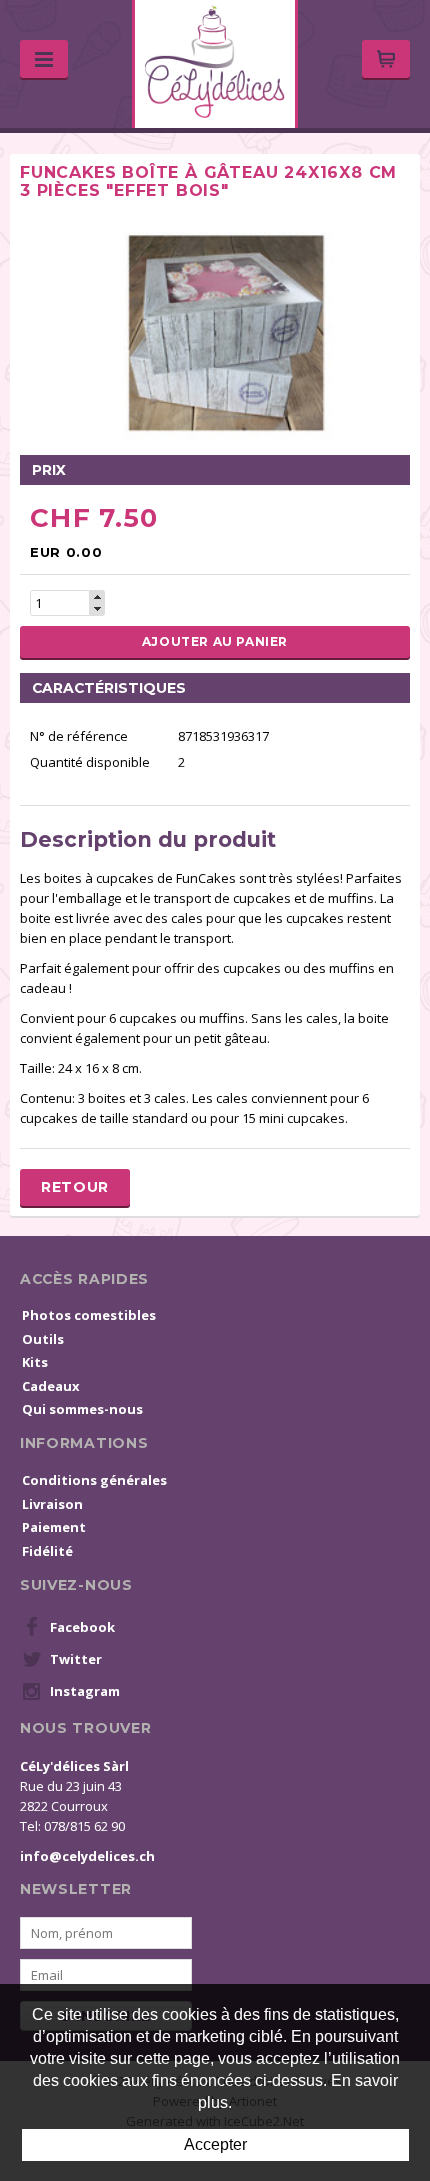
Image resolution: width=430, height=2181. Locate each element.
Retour (75, 1187)
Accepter (215, 2144)
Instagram (85, 1691)
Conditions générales (94, 1480)
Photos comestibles (89, 1315)
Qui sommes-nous (82, 1409)
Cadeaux (51, 1386)
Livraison (52, 1504)
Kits (35, 1362)
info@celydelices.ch (87, 1856)
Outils (43, 1339)
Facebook (82, 1627)
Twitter (76, 1659)
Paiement (54, 1527)
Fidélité (47, 1551)
